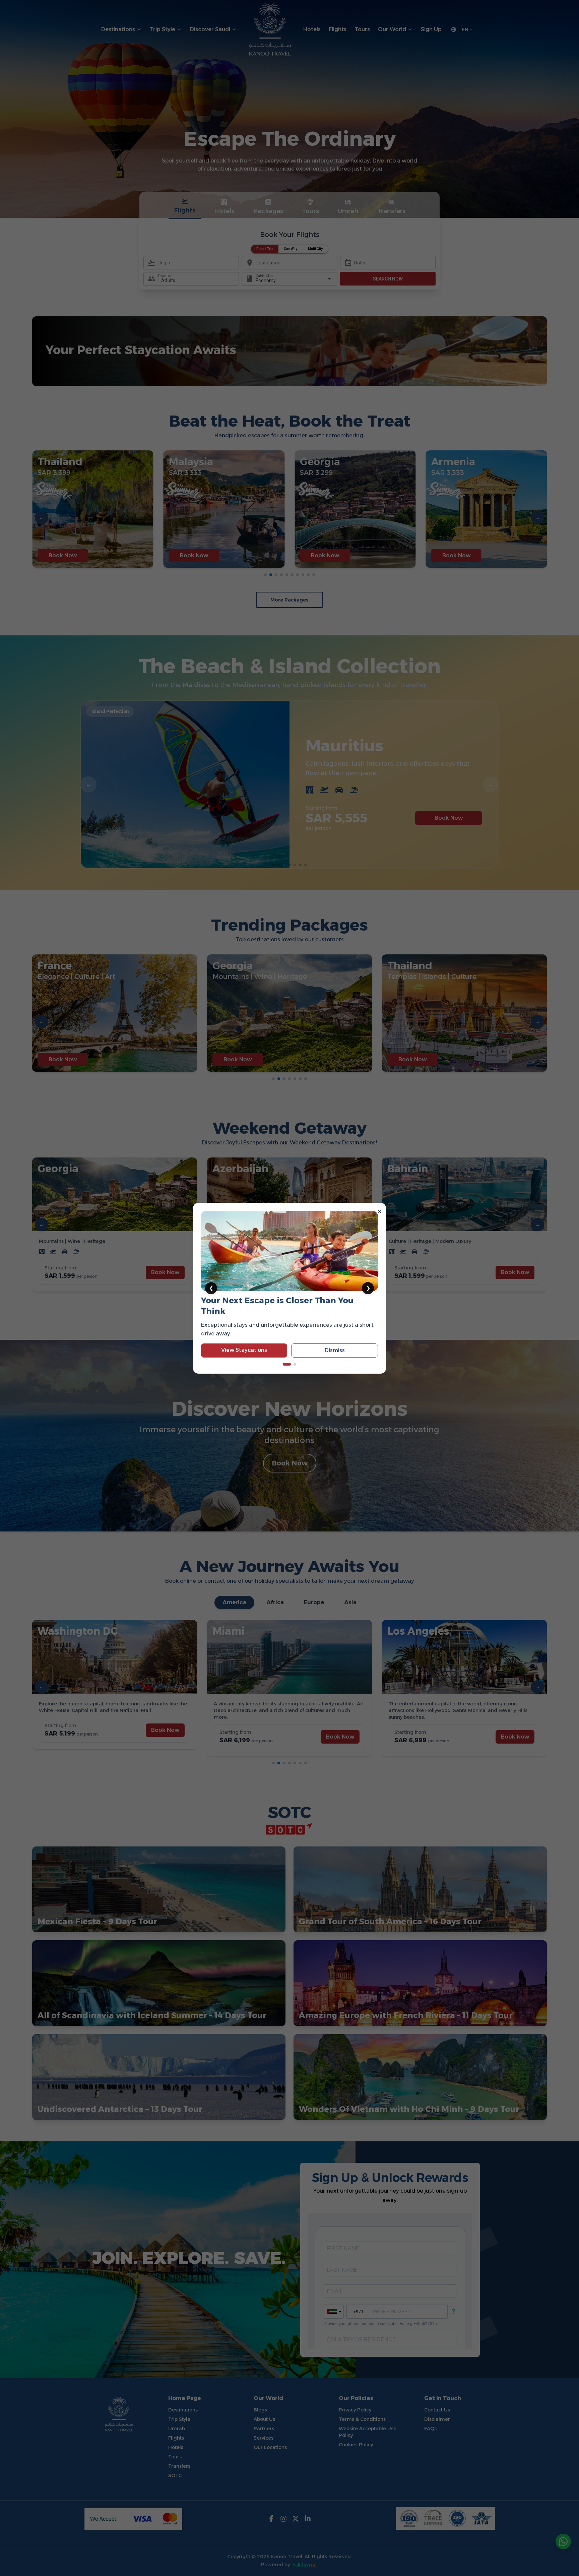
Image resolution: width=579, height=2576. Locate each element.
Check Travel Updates (244, 1339)
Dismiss (335, 1340)
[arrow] (284, 1364)
